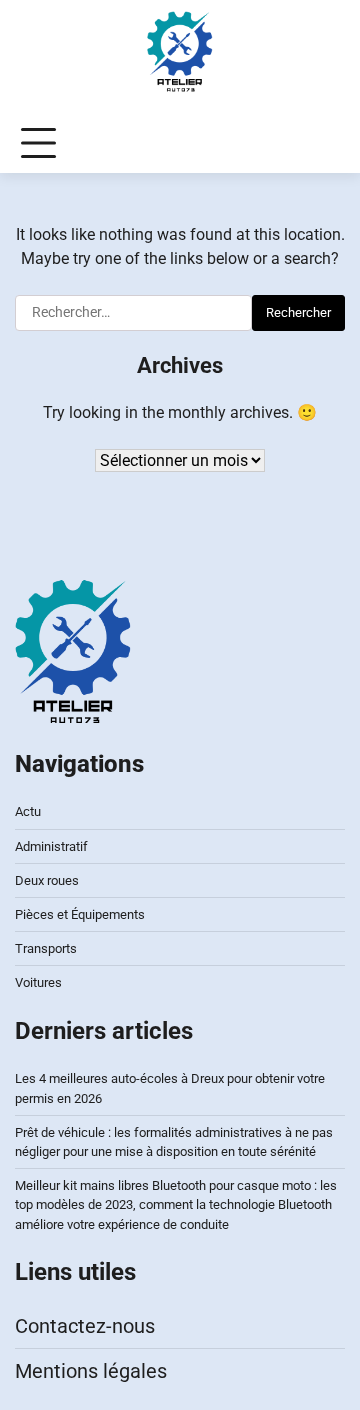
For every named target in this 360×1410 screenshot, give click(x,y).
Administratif (51, 846)
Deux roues (47, 880)
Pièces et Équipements (80, 914)
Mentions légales (91, 1371)
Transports (46, 948)
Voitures (38, 982)
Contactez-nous (85, 1326)
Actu (28, 811)
